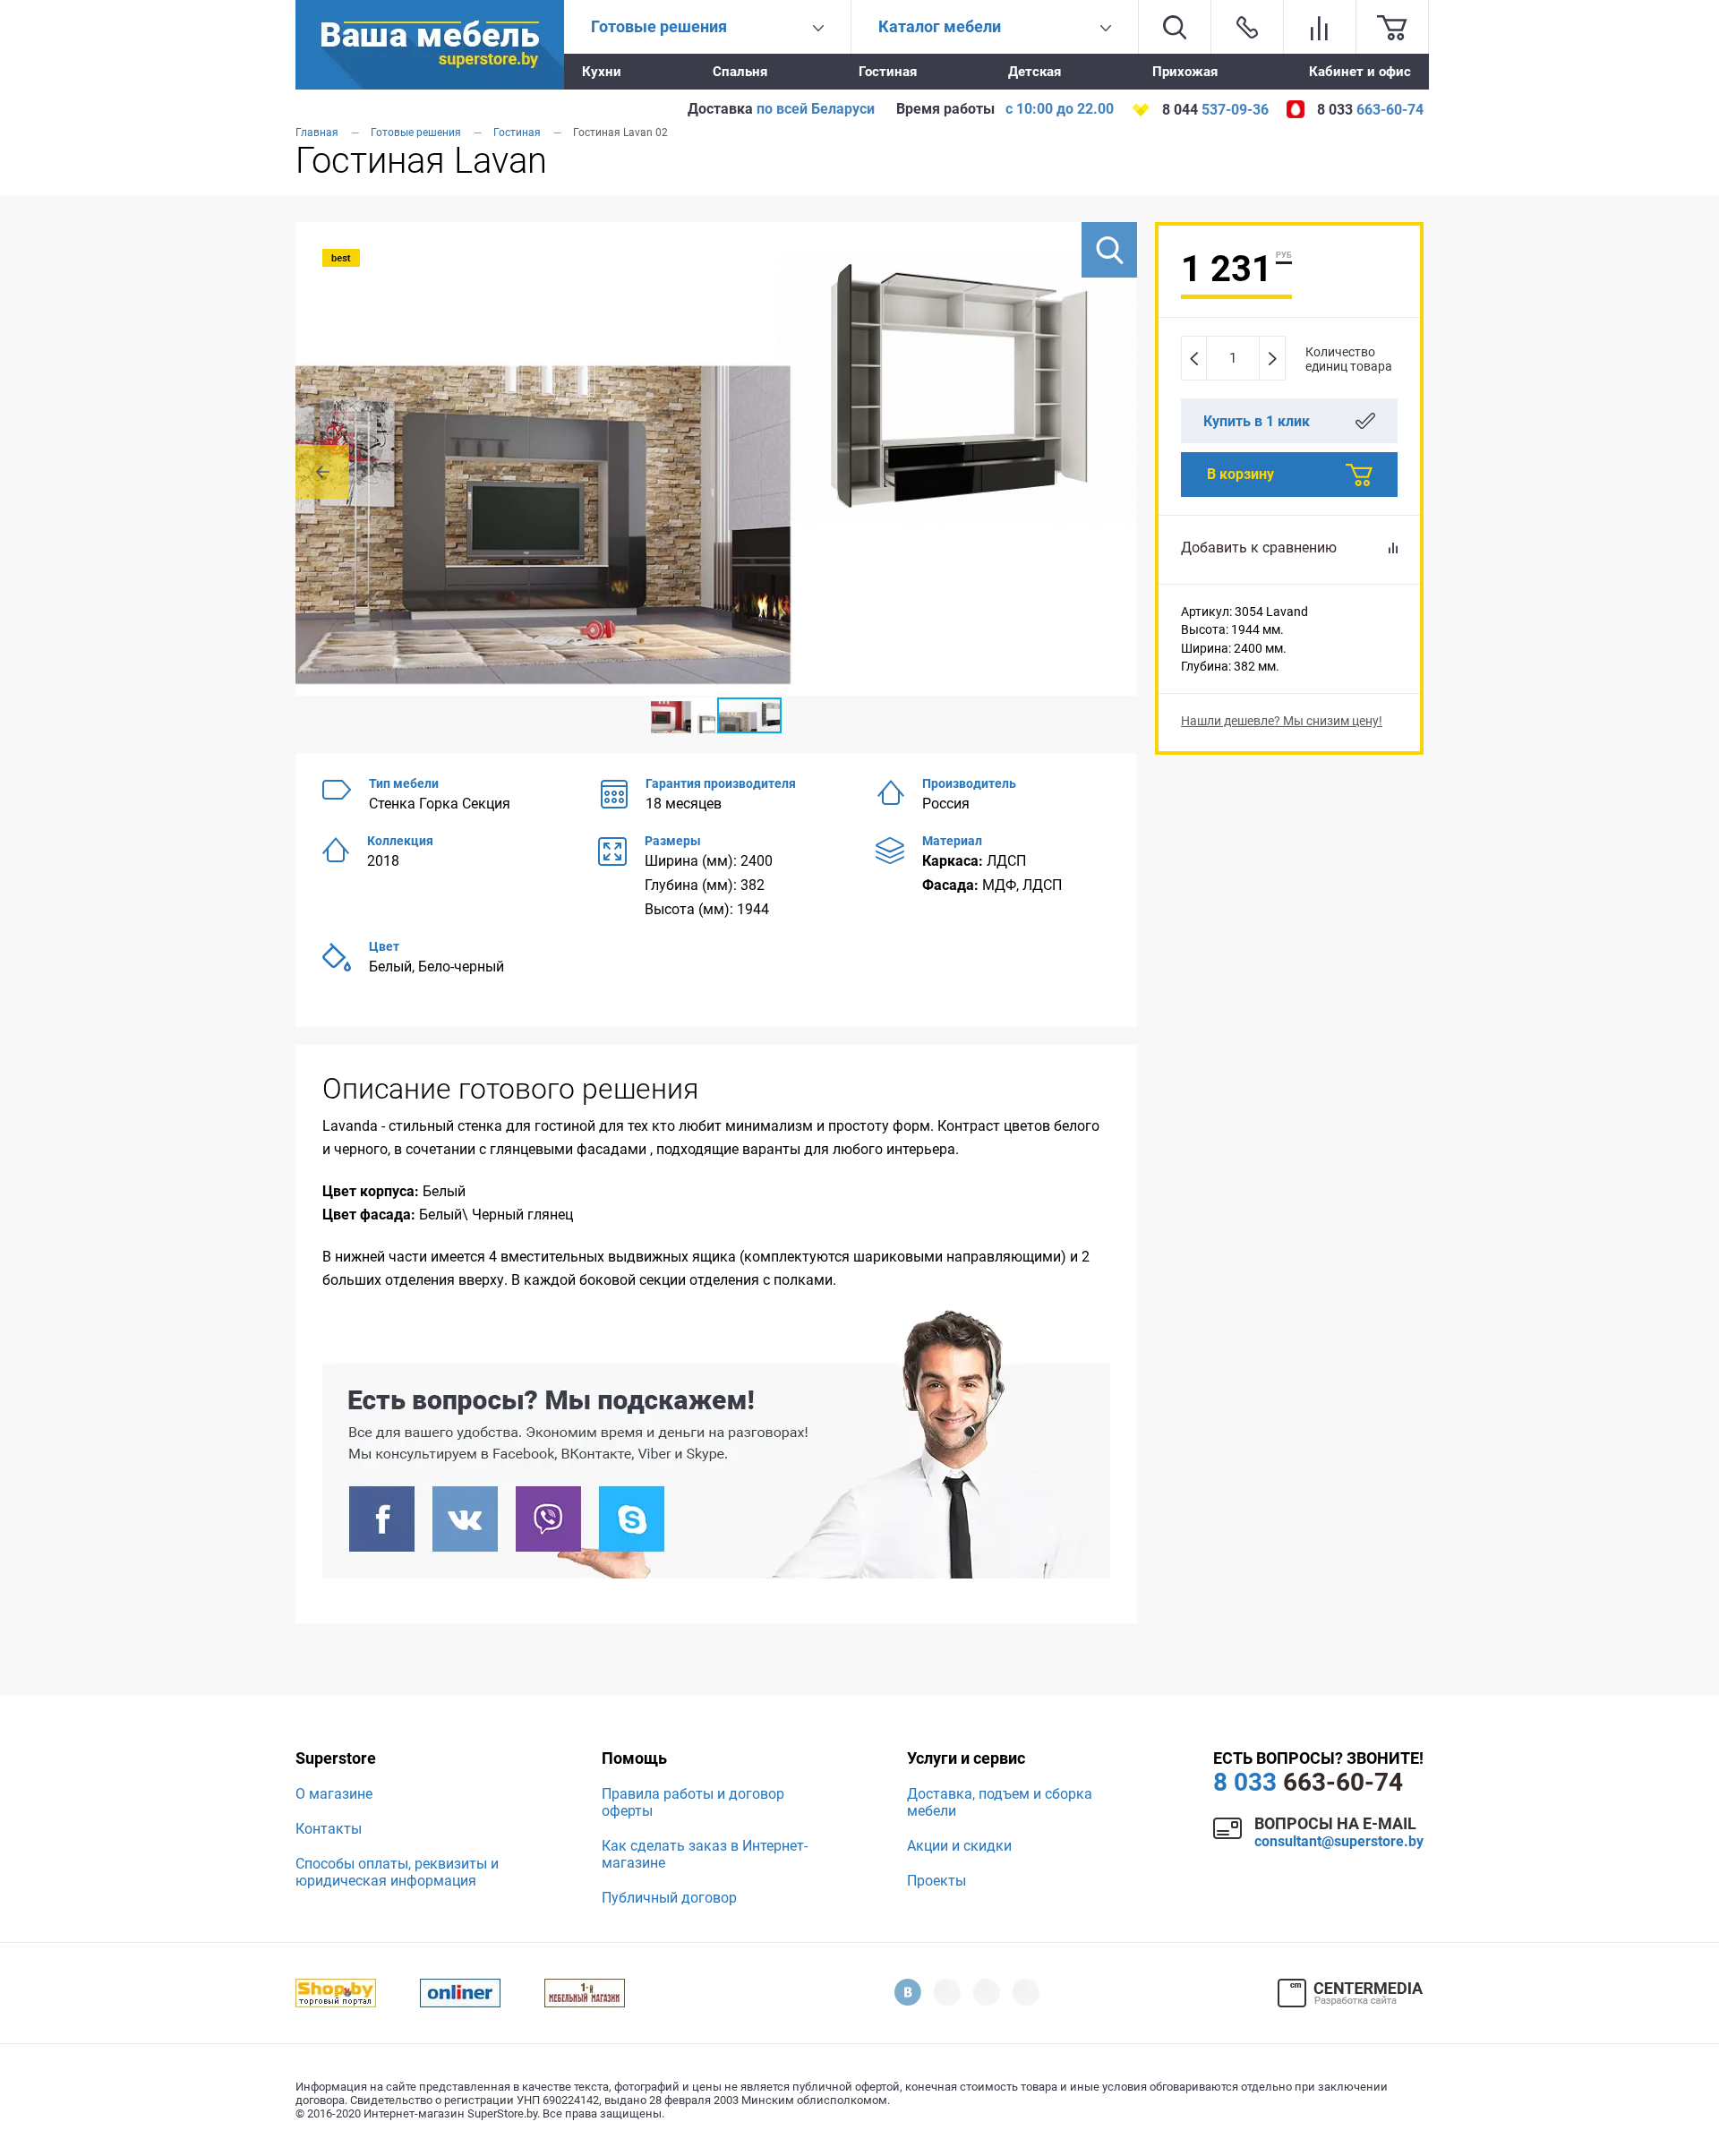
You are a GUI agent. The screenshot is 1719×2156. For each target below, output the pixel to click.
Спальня (740, 72)
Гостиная (888, 72)
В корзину (1240, 474)
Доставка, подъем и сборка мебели (1000, 1802)
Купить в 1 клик (1257, 421)
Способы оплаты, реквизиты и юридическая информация (397, 1872)
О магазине (334, 1794)
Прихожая (1185, 72)
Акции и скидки (959, 1846)
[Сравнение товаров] (1320, 27)
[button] (1109, 250)
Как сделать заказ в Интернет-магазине (705, 1854)
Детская (1035, 72)
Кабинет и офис (1360, 72)
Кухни (602, 72)
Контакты (329, 1829)
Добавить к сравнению (1259, 548)
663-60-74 (1308, 1782)
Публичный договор (669, 1898)
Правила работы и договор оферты (693, 1802)
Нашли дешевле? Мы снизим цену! (1282, 721)
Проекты (936, 1881)
